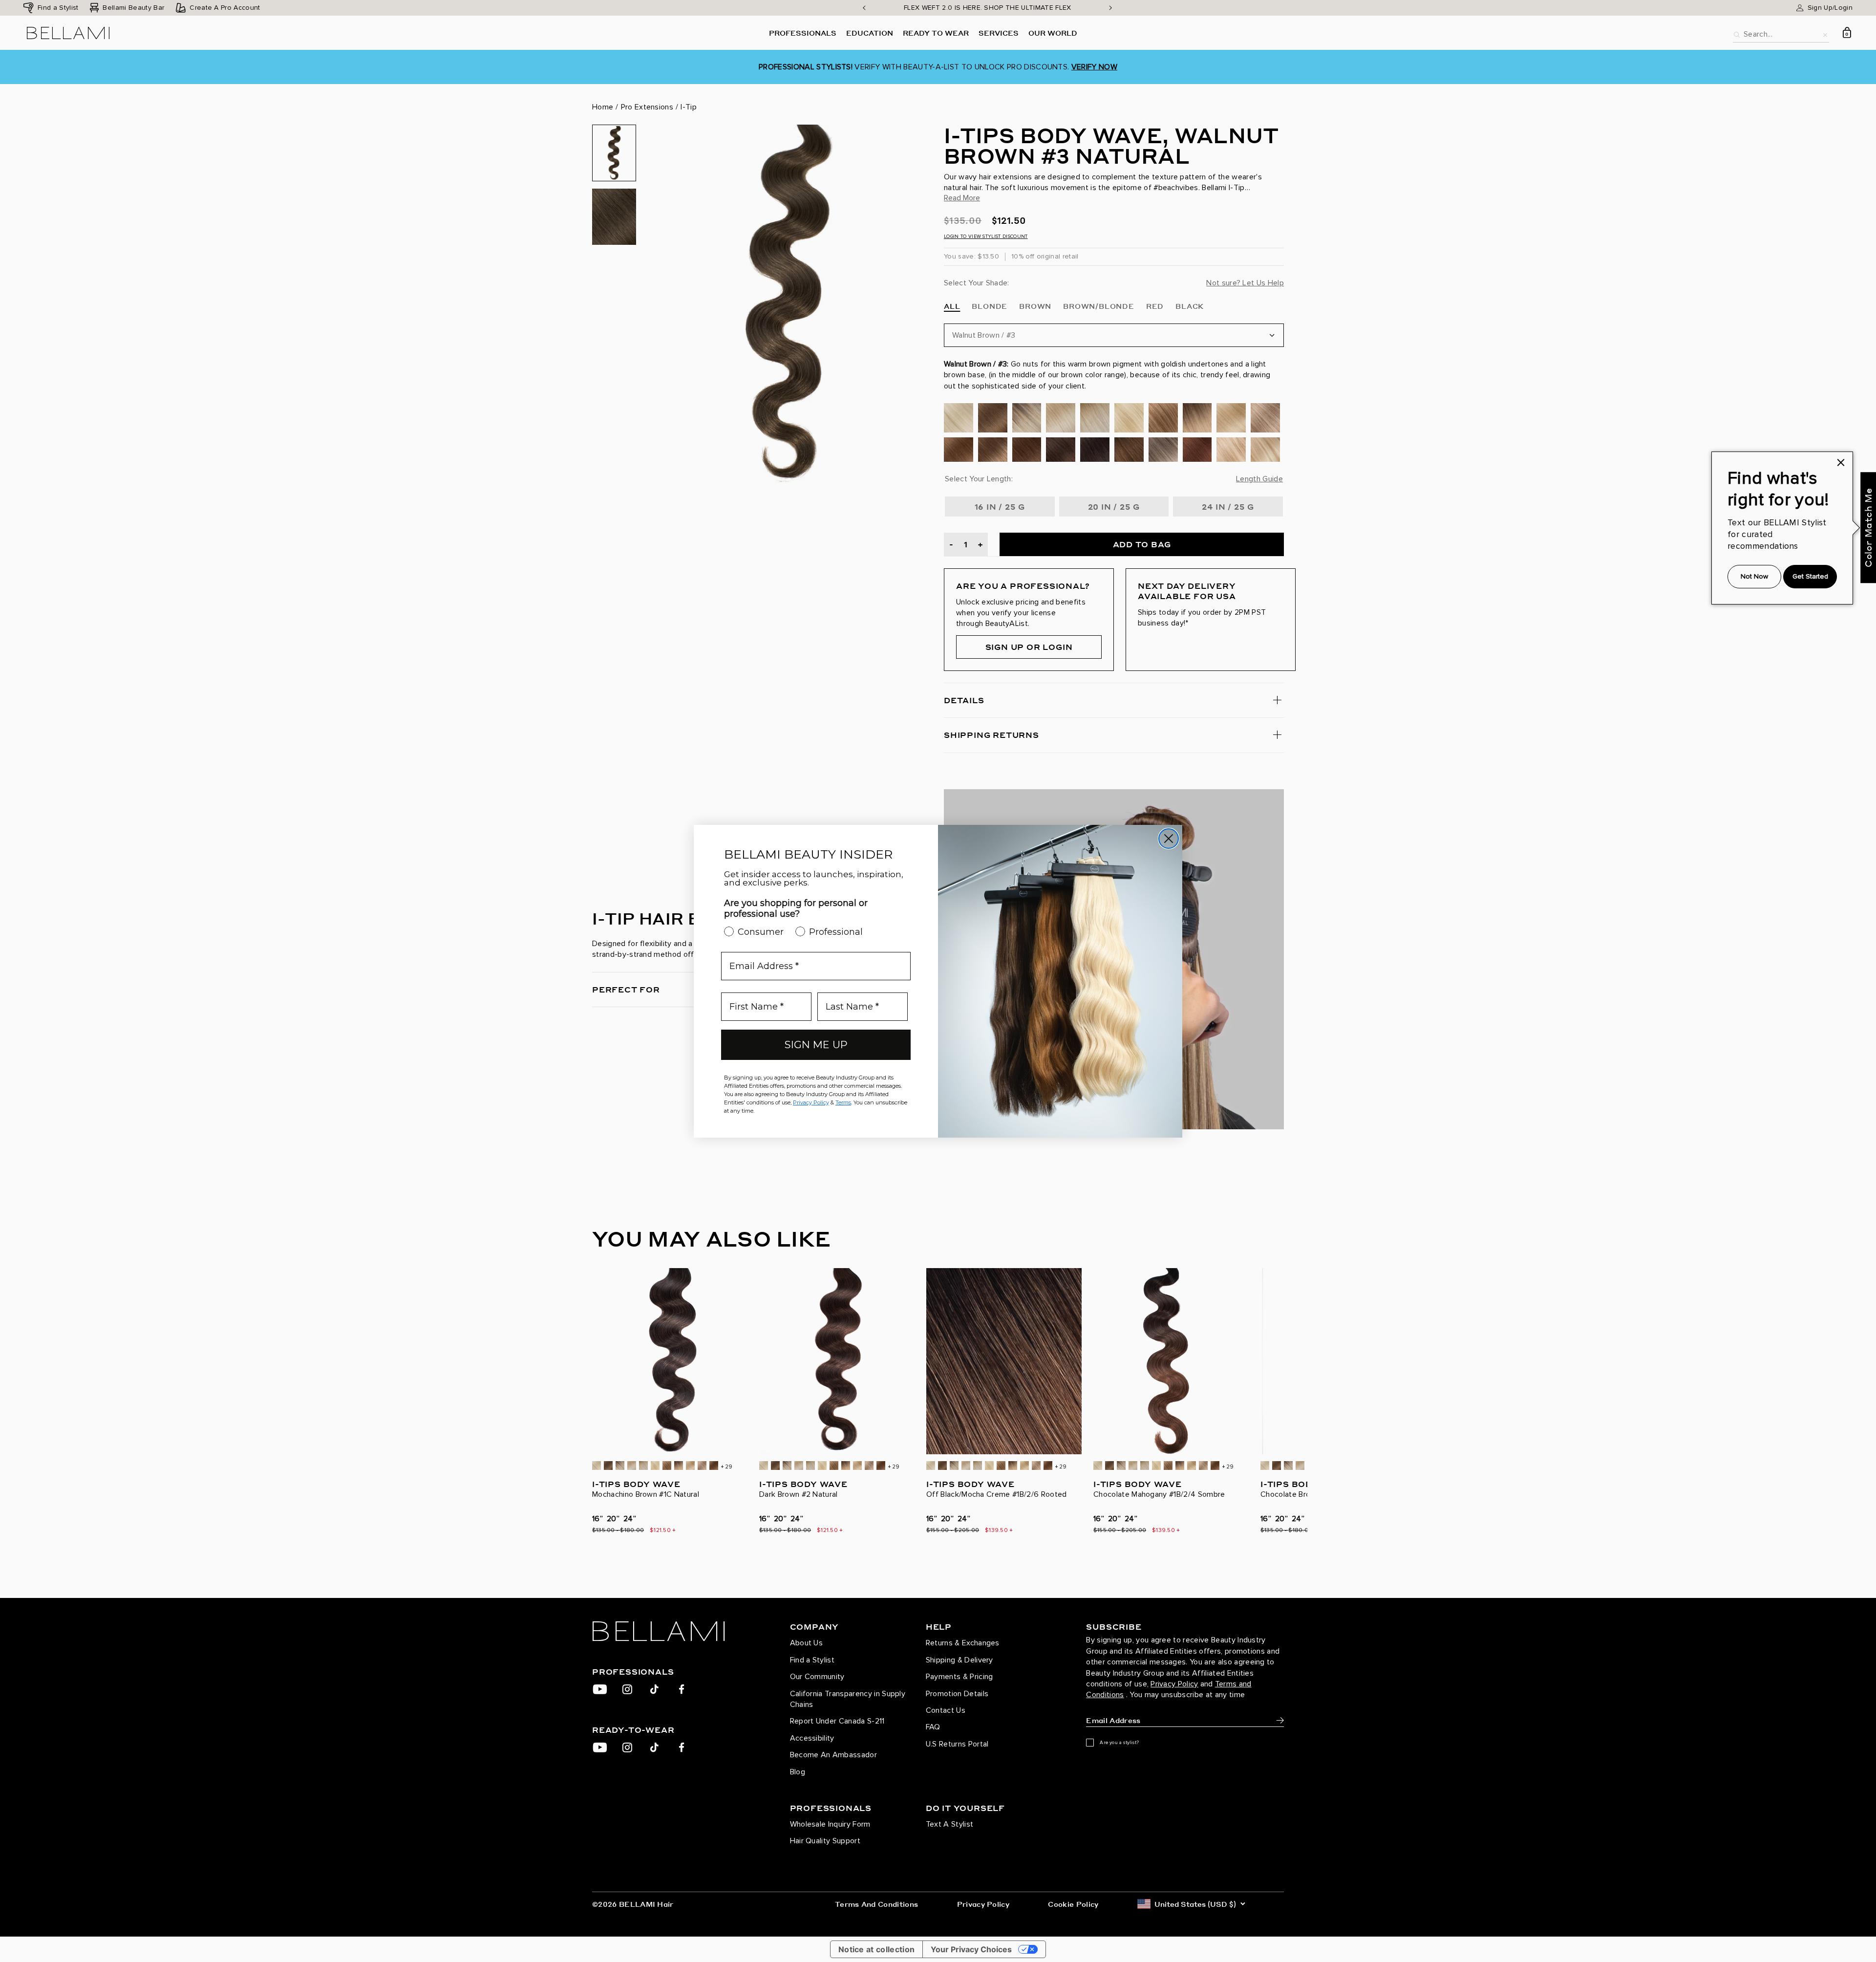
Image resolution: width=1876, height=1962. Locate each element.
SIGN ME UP (816, 1045)
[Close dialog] (1169, 839)
